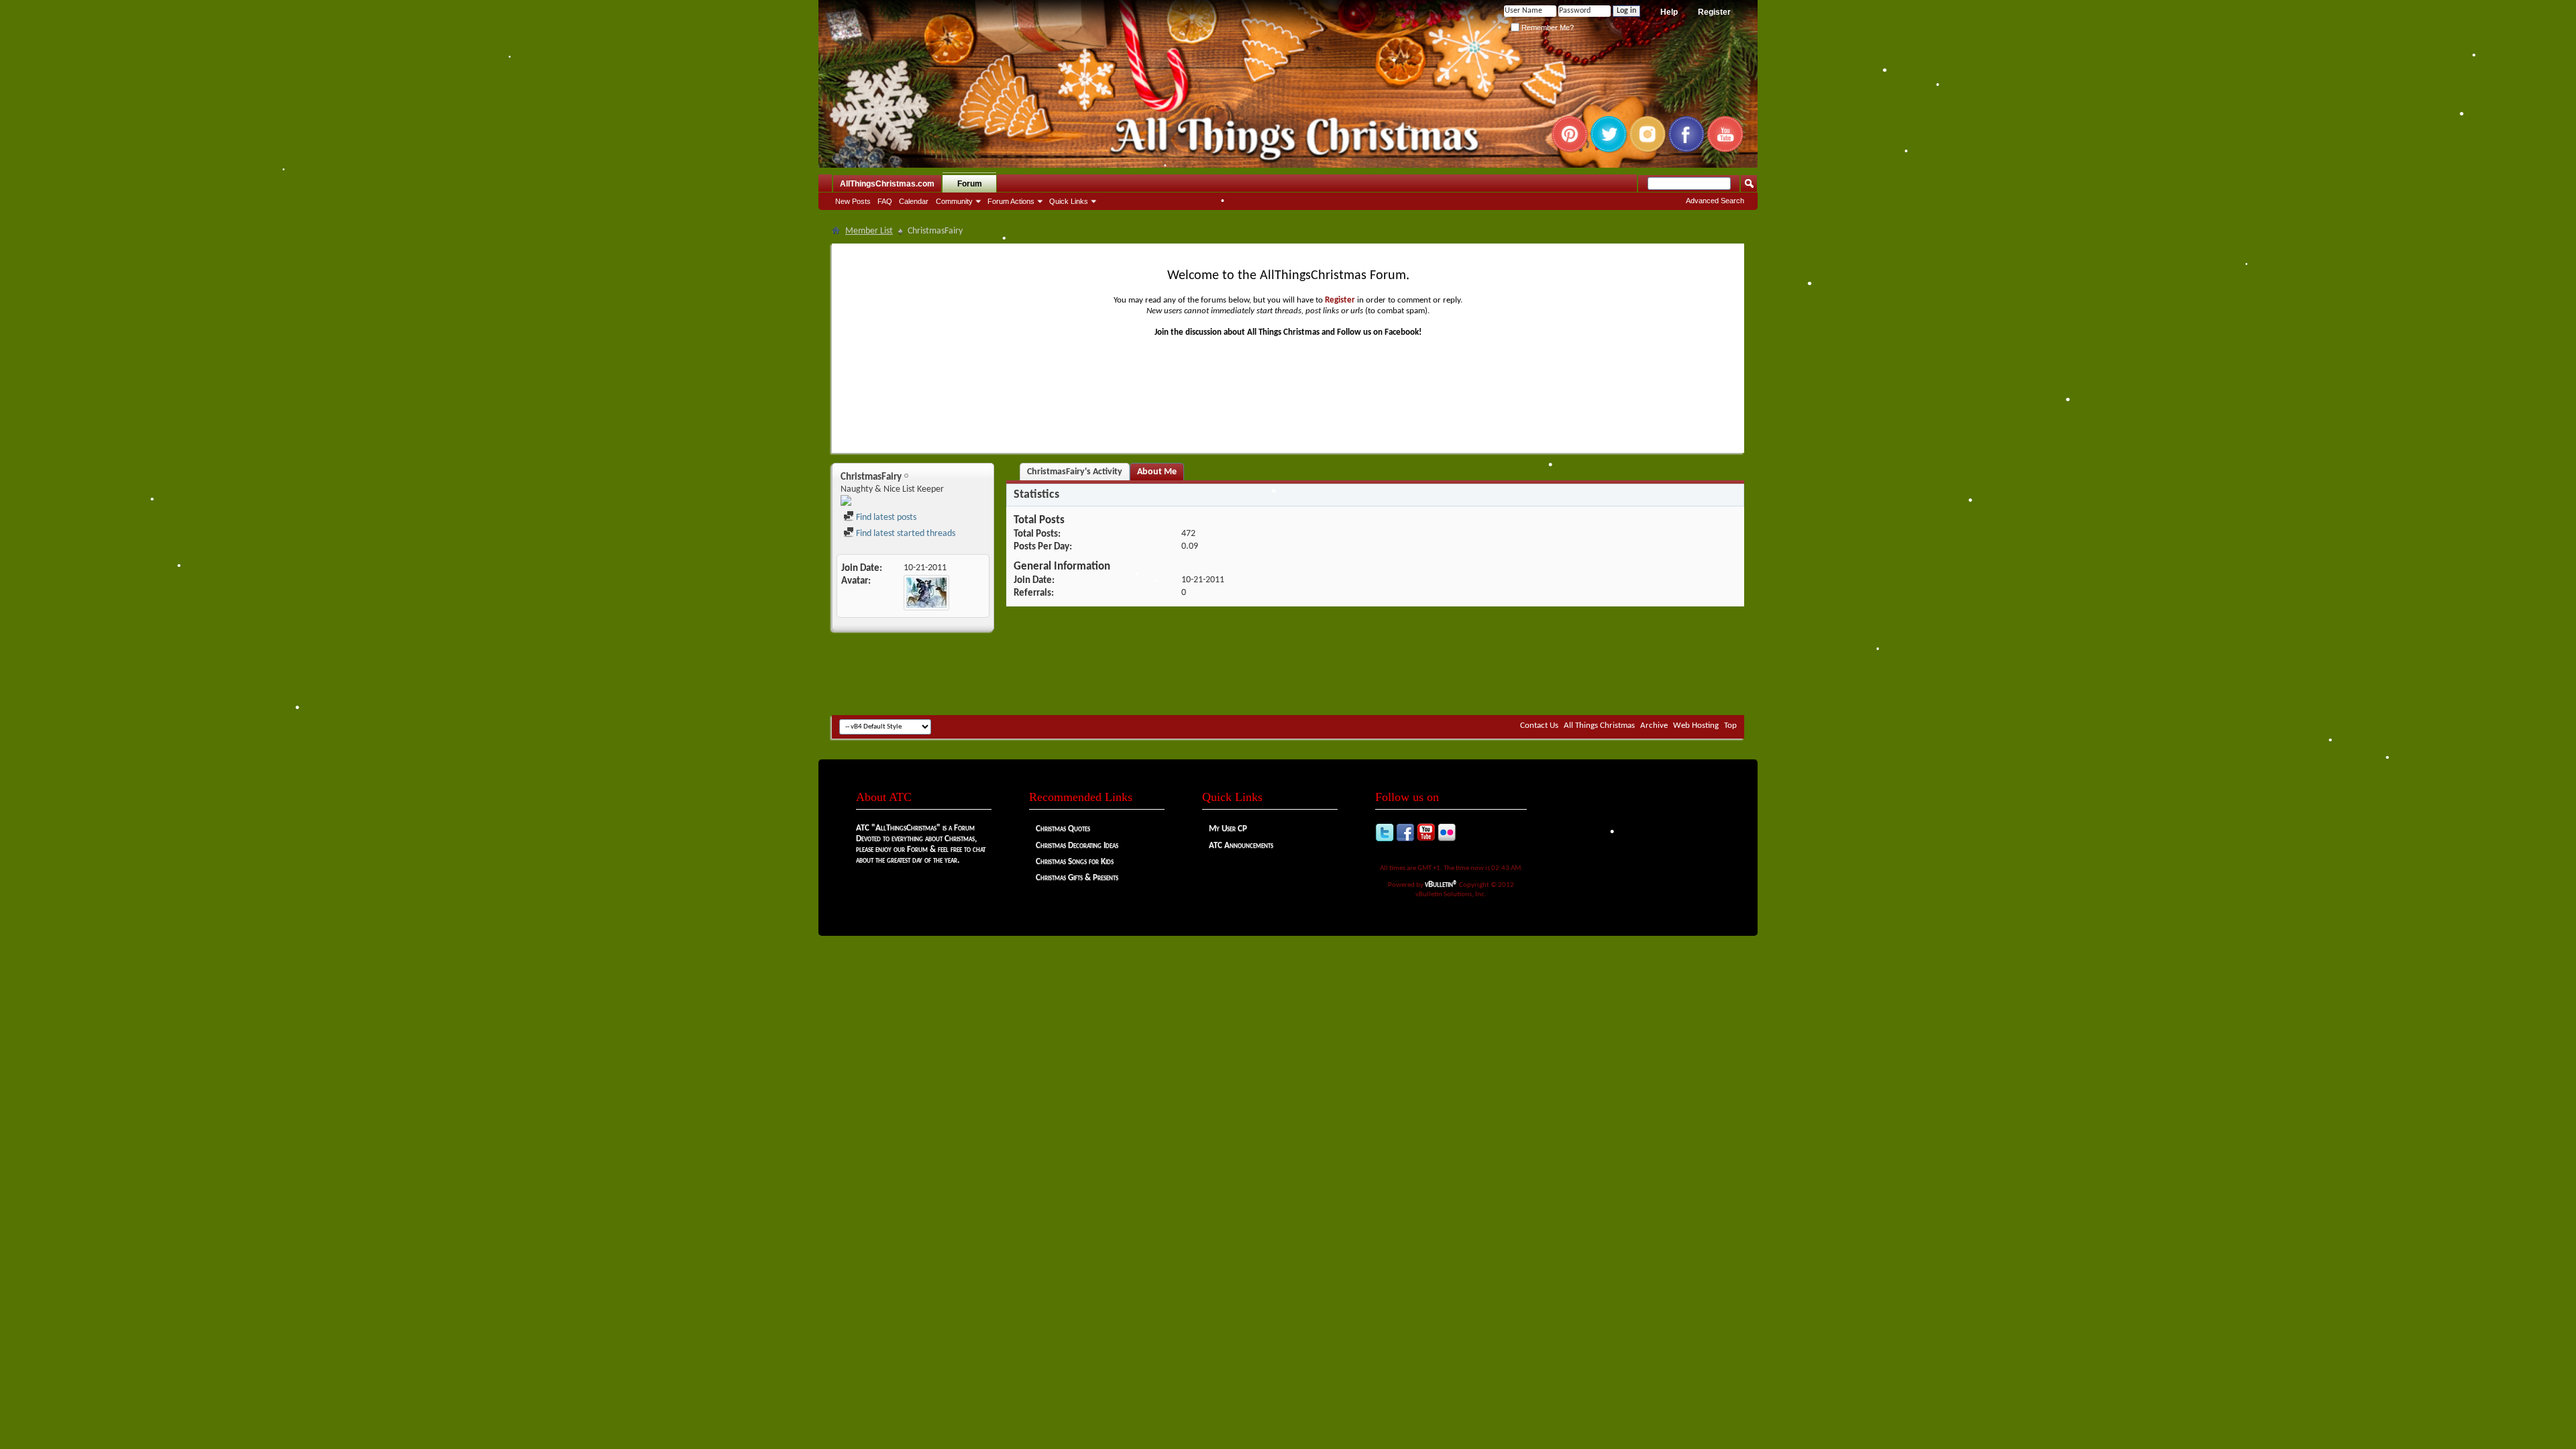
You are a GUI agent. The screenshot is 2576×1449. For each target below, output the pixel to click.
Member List (869, 231)
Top (1730, 726)
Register (1714, 12)
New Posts (853, 201)
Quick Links (1069, 201)
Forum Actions (1011, 201)
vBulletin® (1441, 884)
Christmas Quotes (1063, 829)
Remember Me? (1547, 28)
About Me (1157, 472)
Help (1669, 12)
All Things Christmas (1599, 726)
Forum (970, 184)
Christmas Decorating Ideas (1077, 846)
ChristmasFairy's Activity (1075, 472)
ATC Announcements (1241, 846)
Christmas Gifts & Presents (1077, 878)
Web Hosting (1696, 726)
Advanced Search (1715, 201)
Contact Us (1539, 726)
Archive (1654, 726)
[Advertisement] (1288, 675)
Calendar (914, 201)
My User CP (1228, 829)
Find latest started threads (905, 534)
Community (954, 201)
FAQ (885, 201)
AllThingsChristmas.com (887, 184)
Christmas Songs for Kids (1075, 862)
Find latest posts (885, 518)
